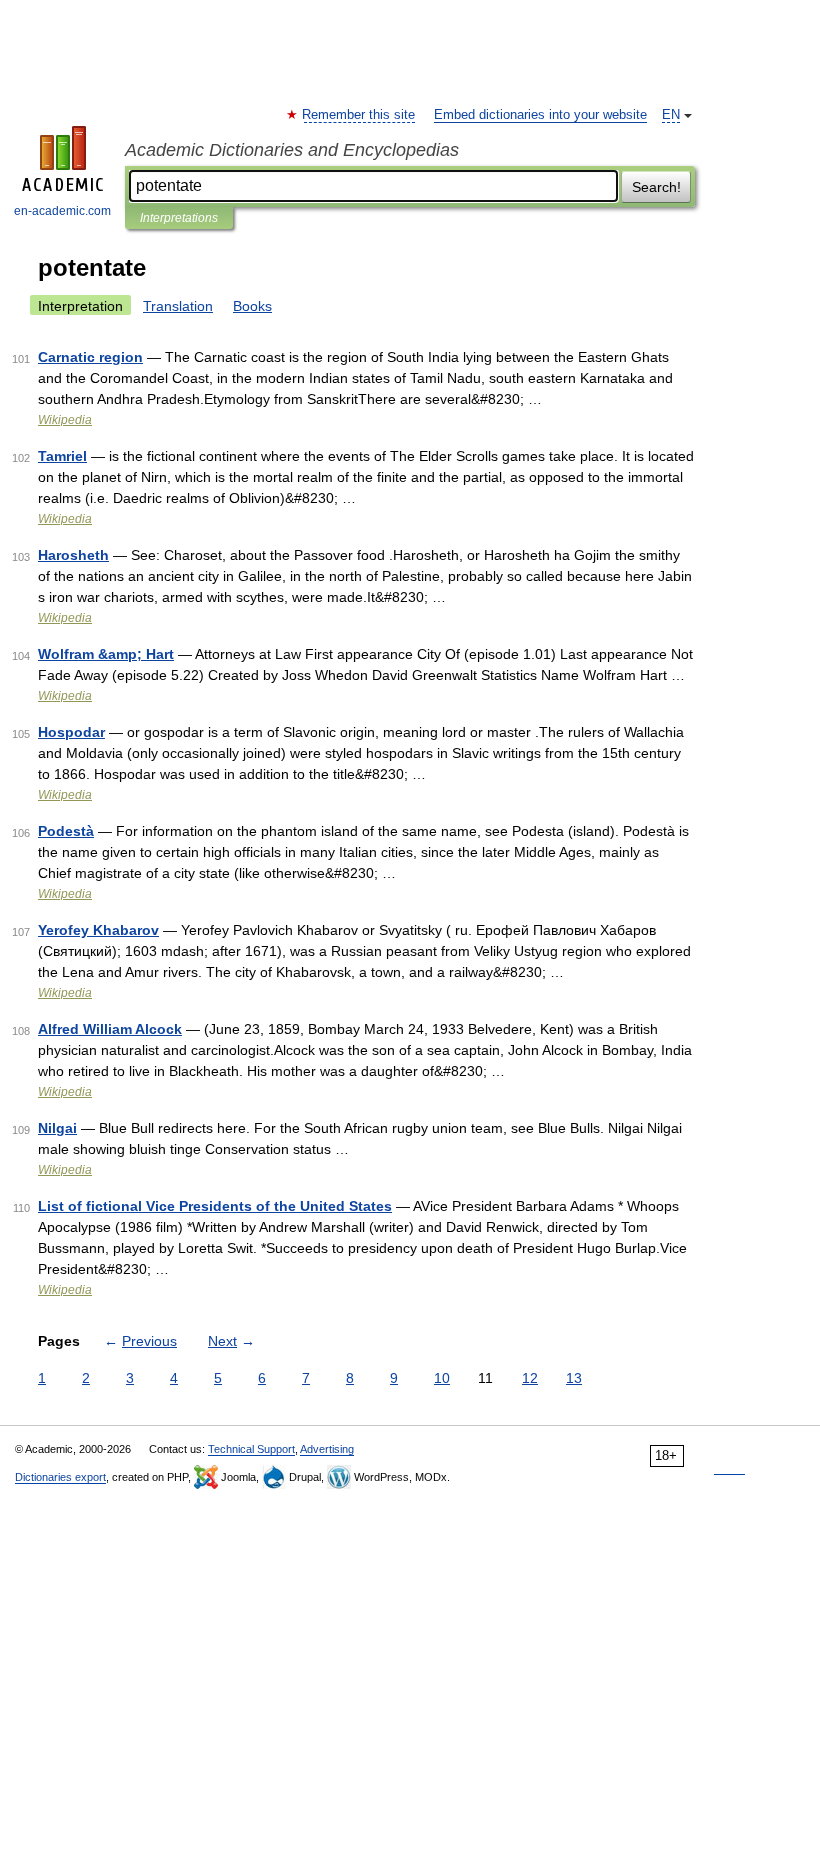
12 (530, 1378)
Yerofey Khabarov (98, 930)
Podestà (66, 831)
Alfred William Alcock (110, 1029)
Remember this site (359, 115)
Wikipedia (65, 420)
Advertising (327, 1449)
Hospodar (71, 732)
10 (442, 1378)
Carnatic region (90, 357)
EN (671, 115)
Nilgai (57, 1128)
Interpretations (179, 218)
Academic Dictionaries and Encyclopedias (292, 150)
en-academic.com (62, 211)
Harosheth (73, 555)
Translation (178, 306)
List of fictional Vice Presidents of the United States (215, 1206)
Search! (656, 187)
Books (252, 306)
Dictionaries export (60, 1477)
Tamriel (62, 456)
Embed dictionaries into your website (540, 115)
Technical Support (251, 1449)
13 (574, 1378)
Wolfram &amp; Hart (106, 654)
